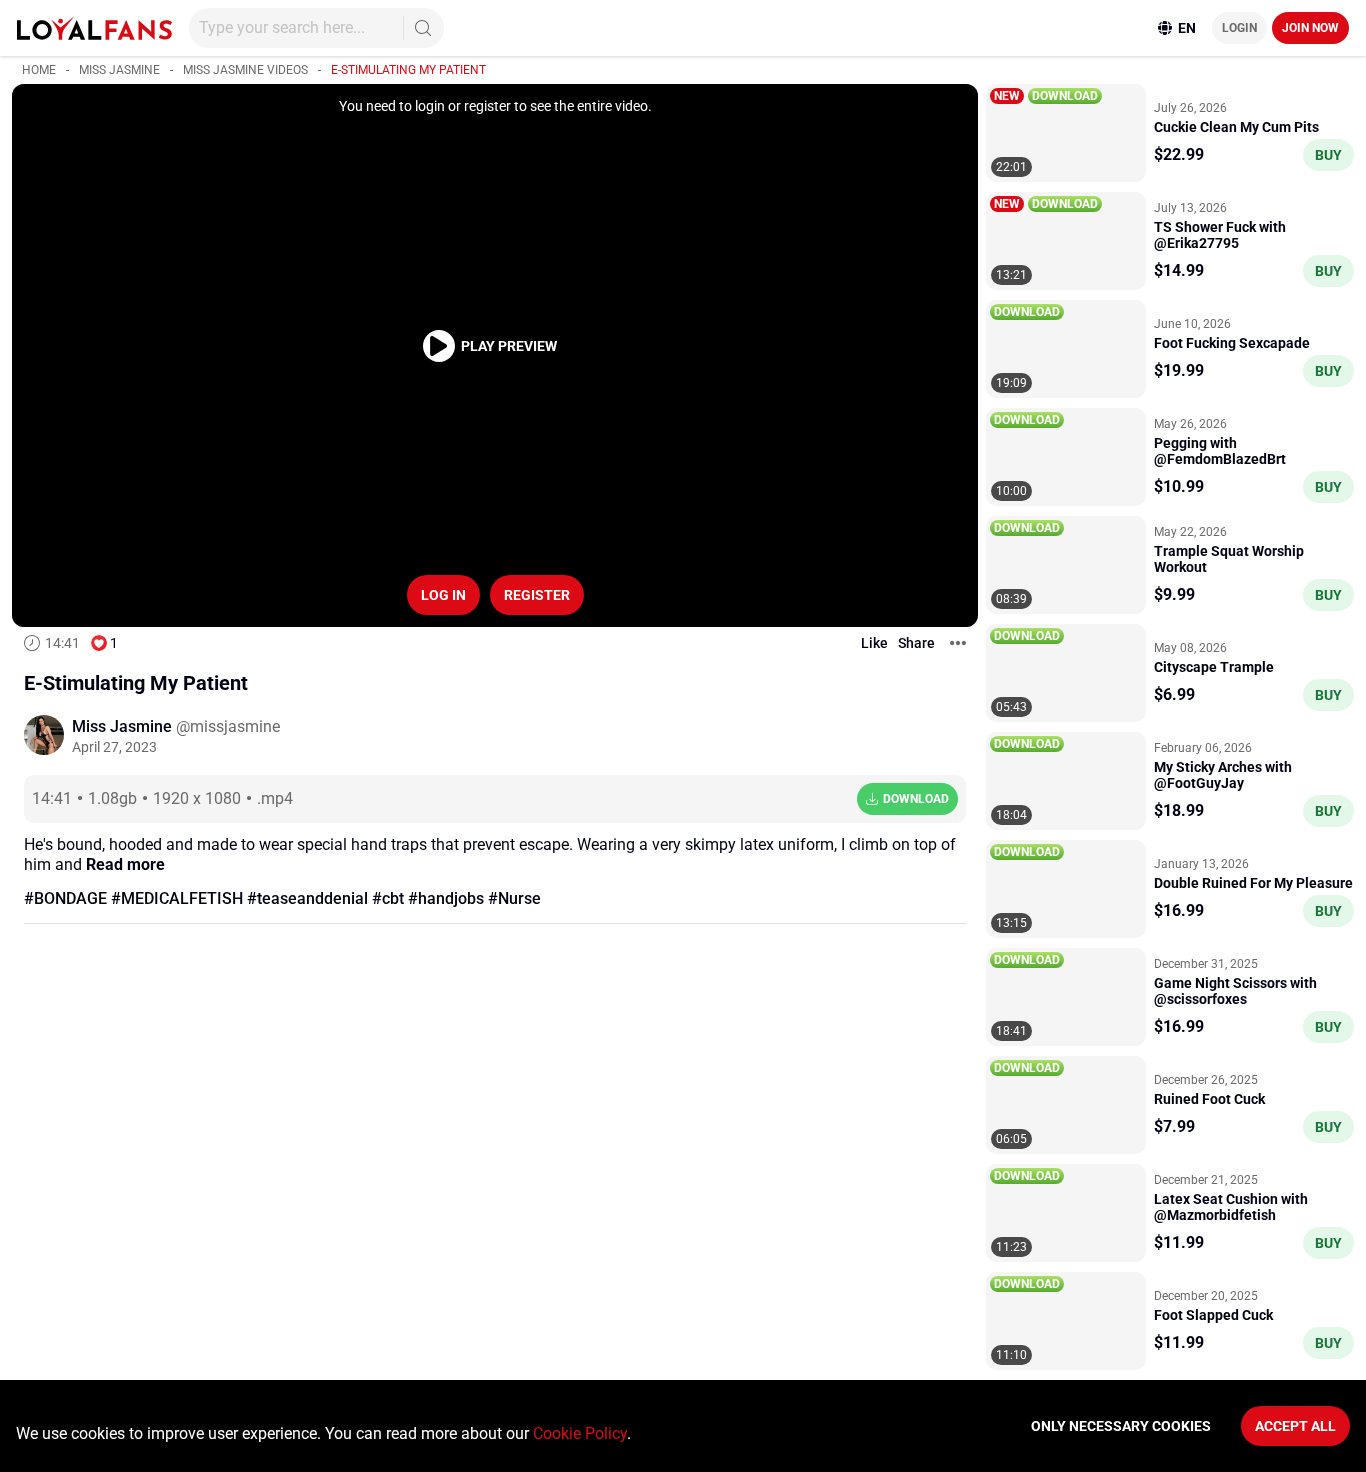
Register (537, 595)
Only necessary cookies (1121, 1426)
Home (39, 70)
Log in (443, 595)
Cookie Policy (580, 1433)
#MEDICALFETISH (177, 898)
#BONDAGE (65, 898)
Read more (125, 864)
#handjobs (446, 898)
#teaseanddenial (307, 898)
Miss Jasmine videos (245, 70)
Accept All (1295, 1426)
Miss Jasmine (119, 70)
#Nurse (514, 898)
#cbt (388, 898)
